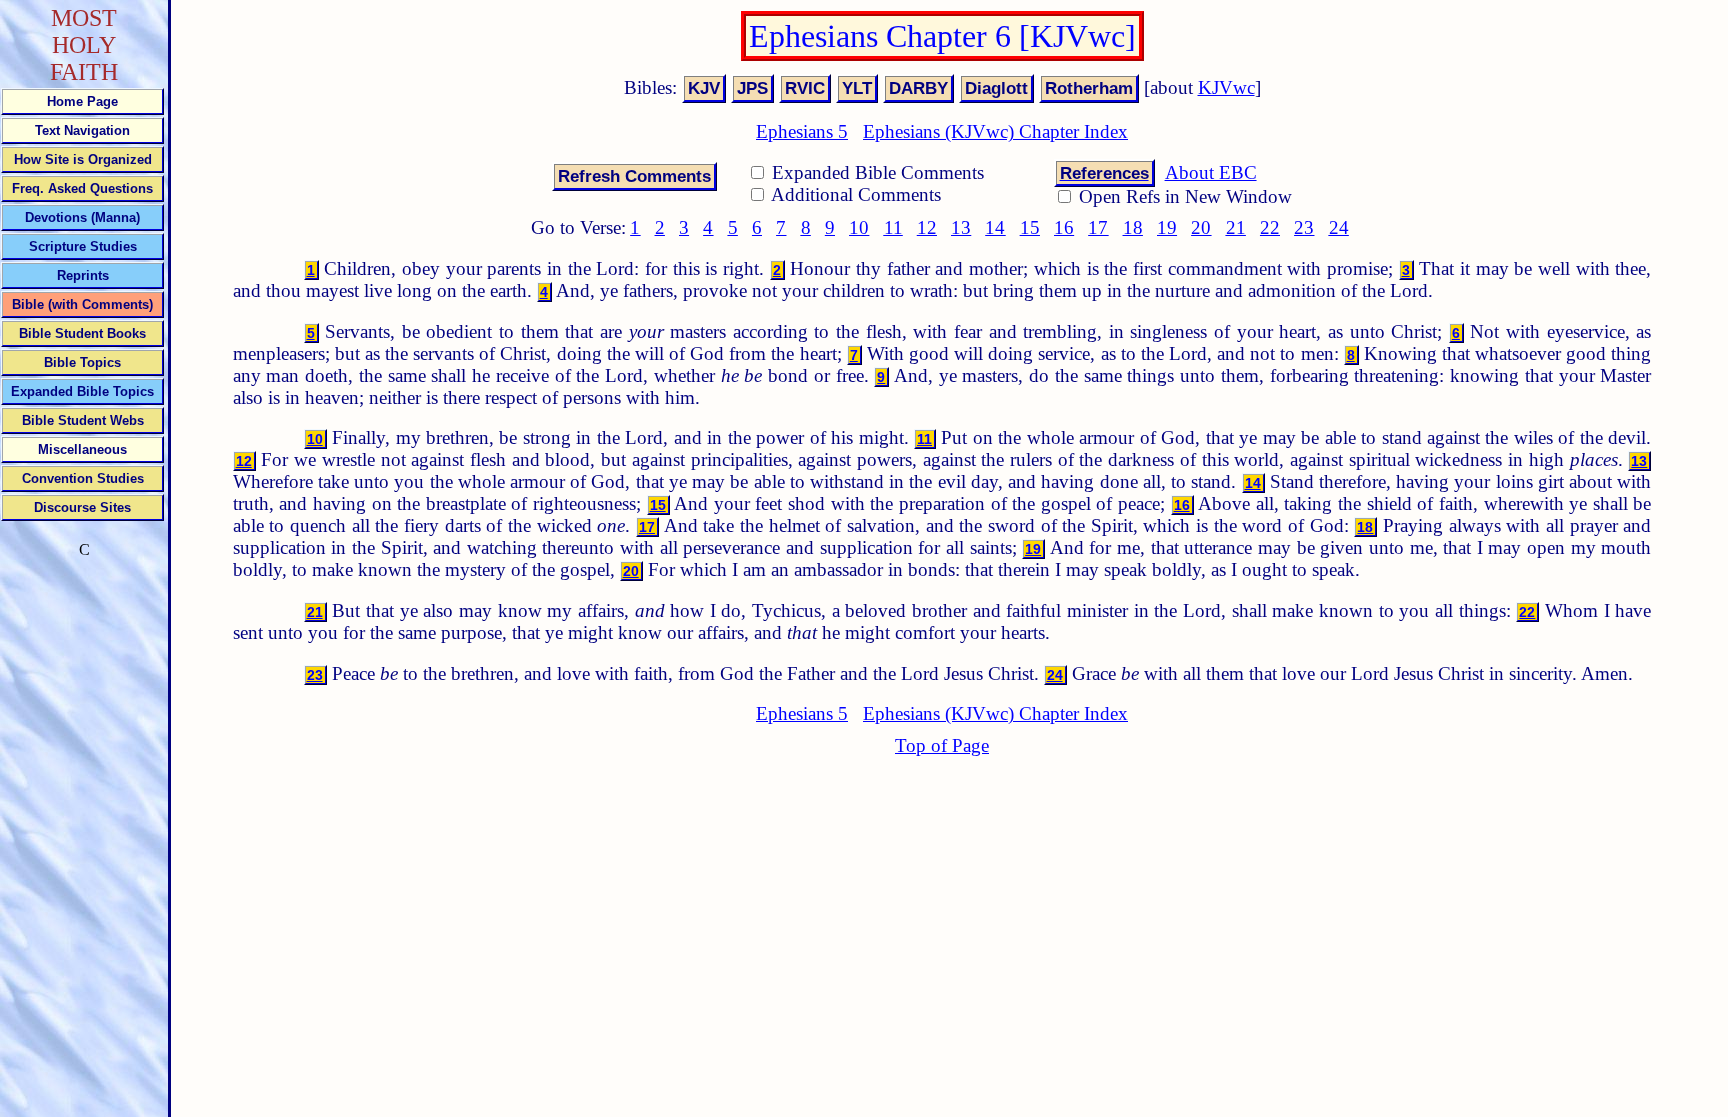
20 (1201, 227)
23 (1304, 227)
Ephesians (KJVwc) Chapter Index (995, 131)
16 (1064, 227)
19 (1167, 227)
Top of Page (942, 745)
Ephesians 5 (802, 131)
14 (995, 227)
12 (927, 227)
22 (1270, 227)
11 (893, 227)
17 (1098, 227)
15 (1030, 227)
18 (1133, 227)
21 (1236, 227)
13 (961, 227)
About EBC (1211, 172)
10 (859, 227)
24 (1339, 227)
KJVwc (1226, 87)
